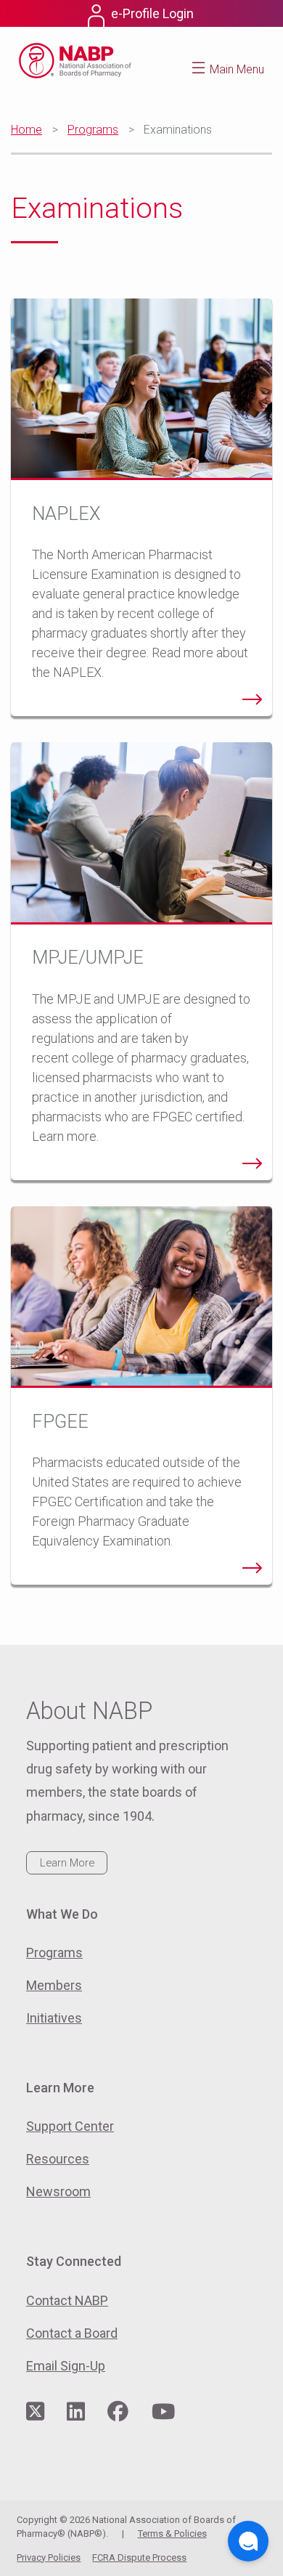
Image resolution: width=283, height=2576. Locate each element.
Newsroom (58, 2191)
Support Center (70, 2126)
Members (54, 1985)
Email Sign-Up (66, 2366)
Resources (58, 2159)
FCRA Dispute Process (139, 2557)
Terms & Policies (172, 2534)
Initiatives (54, 2018)
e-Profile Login (152, 13)
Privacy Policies (49, 2557)
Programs (93, 130)
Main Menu (237, 69)
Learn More (67, 1863)
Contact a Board (72, 2333)
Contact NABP (67, 2300)
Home (26, 130)
